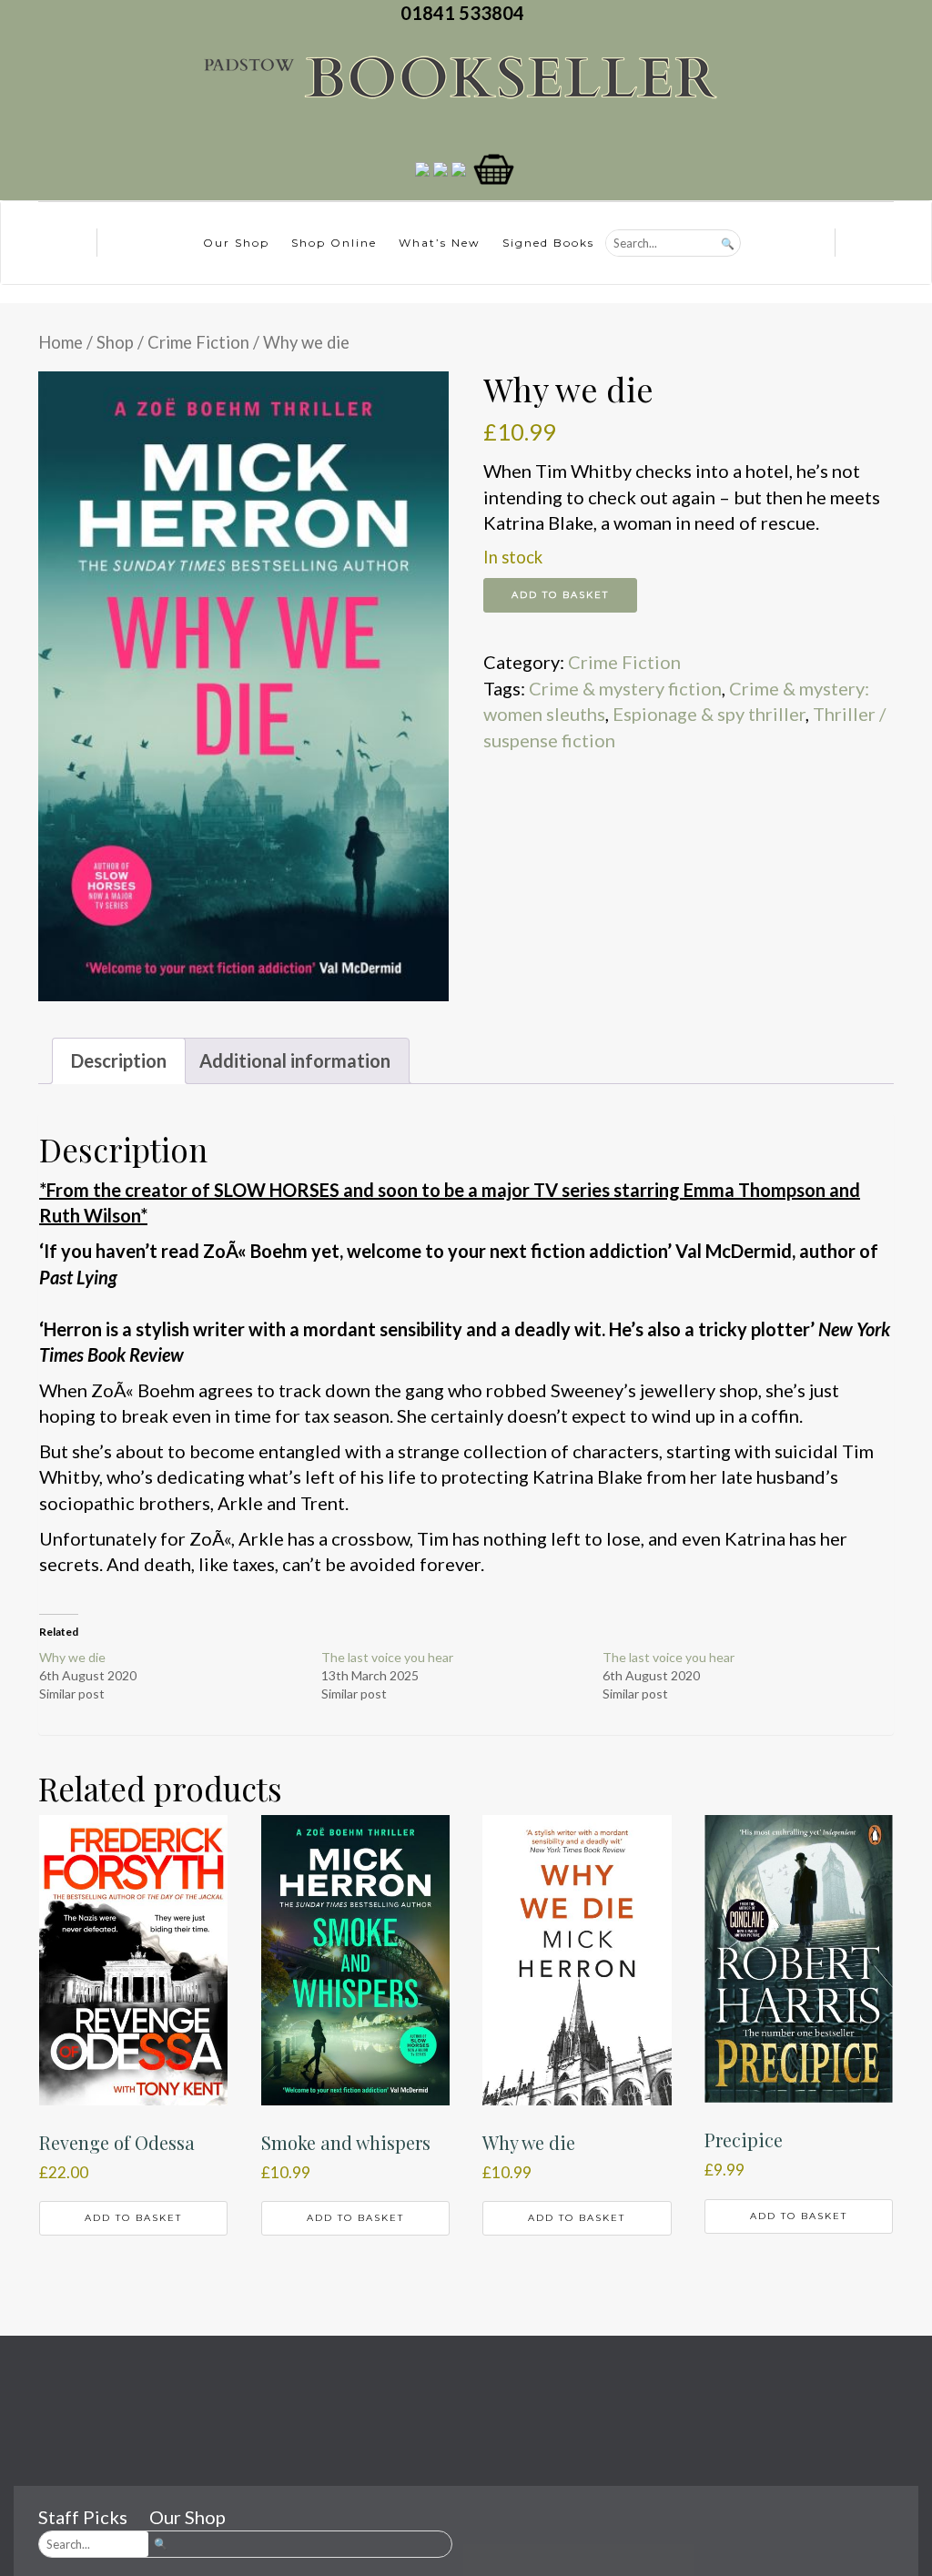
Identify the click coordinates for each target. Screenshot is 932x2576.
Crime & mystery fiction (625, 688)
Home (61, 342)
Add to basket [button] (133, 2218)
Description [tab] (119, 1060)
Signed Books (548, 243)
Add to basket (560, 595)
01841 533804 (466, 13)
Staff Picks (83, 2517)
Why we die (72, 1657)
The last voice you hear (387, 1657)
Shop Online (334, 243)
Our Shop (236, 243)
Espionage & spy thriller (709, 714)
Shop (115, 342)
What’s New (440, 243)
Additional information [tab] (295, 1060)
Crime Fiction (198, 342)
